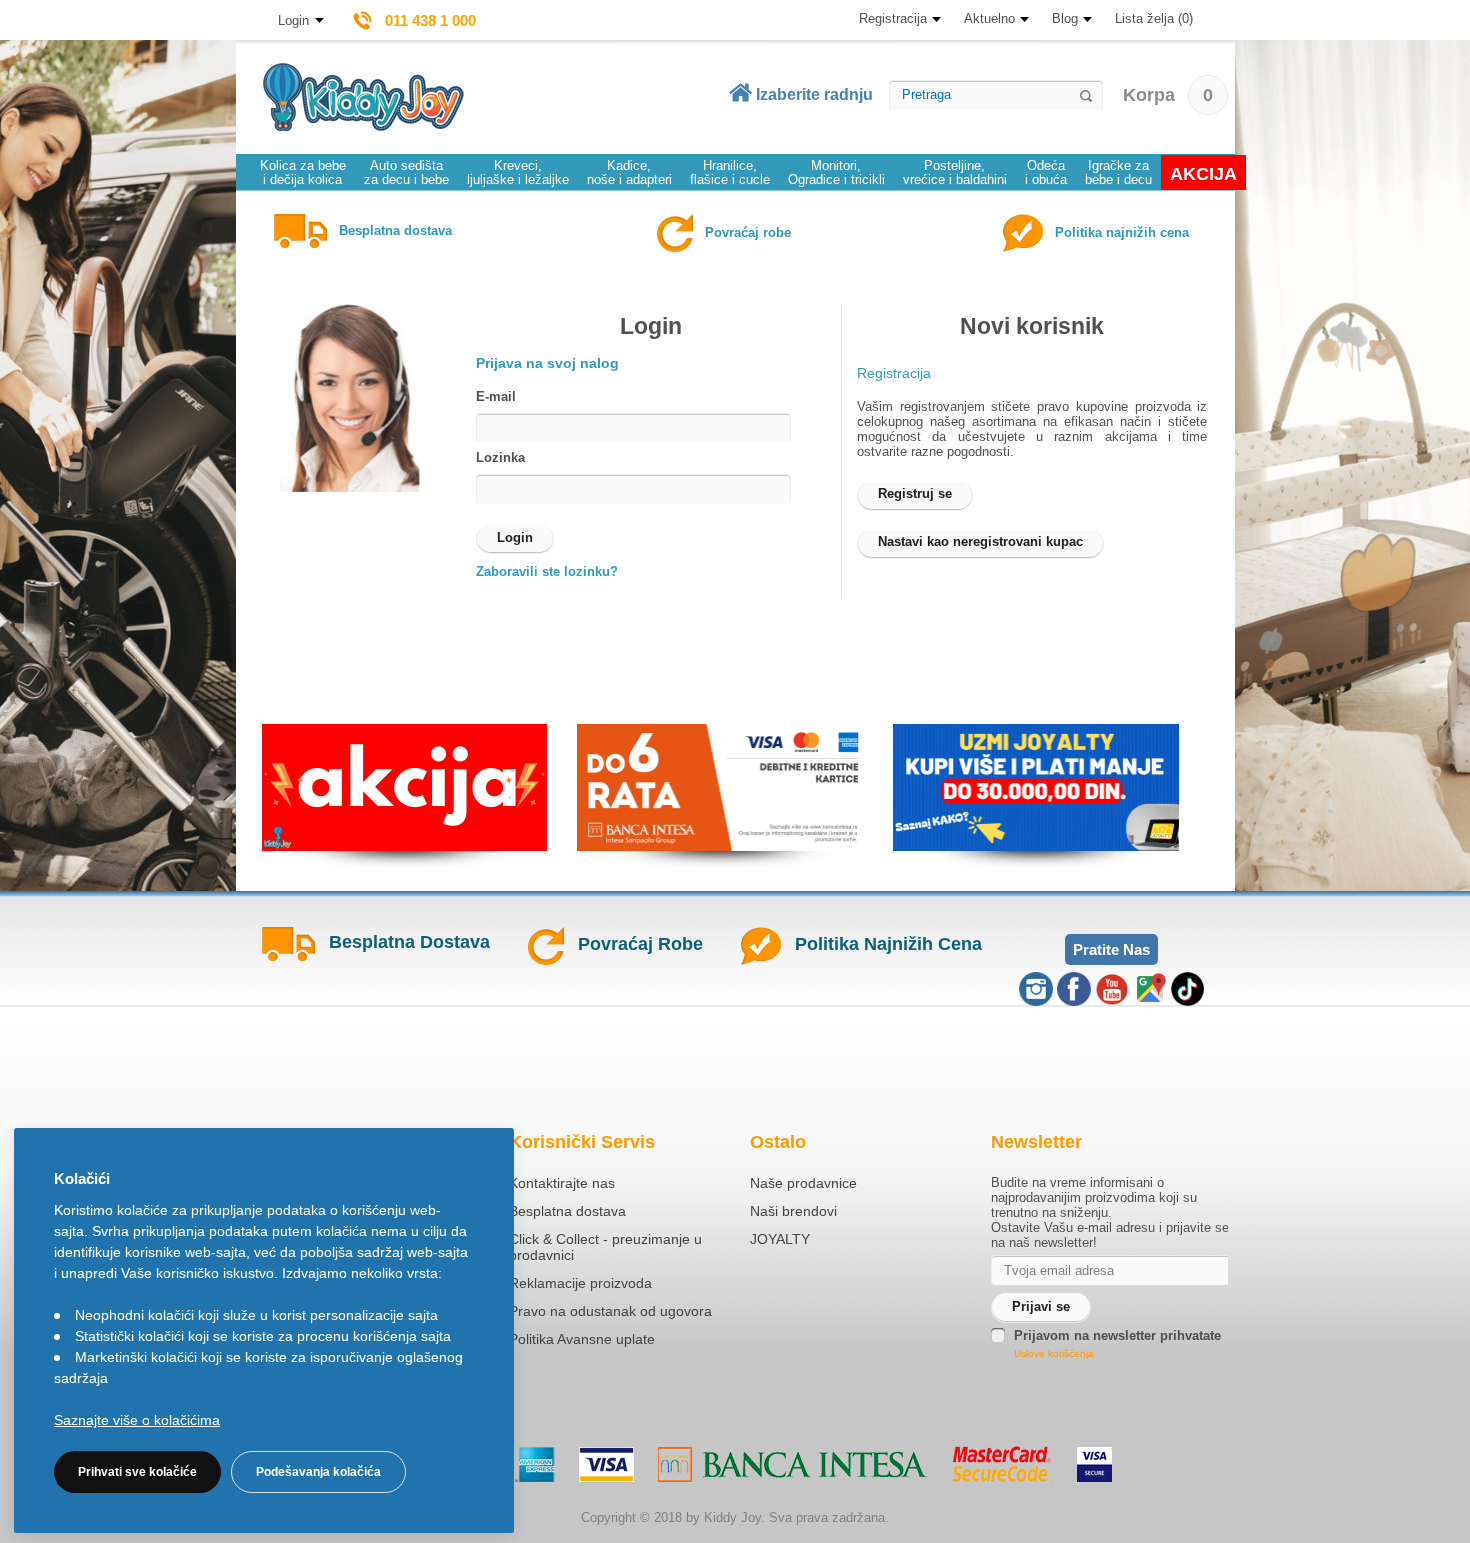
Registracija (893, 18)
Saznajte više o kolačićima (137, 1420)
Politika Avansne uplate (582, 1339)
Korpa (1168, 95)
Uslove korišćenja (1054, 1353)
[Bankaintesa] (793, 1464)
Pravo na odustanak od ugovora (610, 1311)
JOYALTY (780, 1239)
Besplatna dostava (567, 1211)
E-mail (496, 396)
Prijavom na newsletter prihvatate (1117, 1335)
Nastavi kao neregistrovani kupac (980, 541)
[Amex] (535, 1464)
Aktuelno (989, 18)
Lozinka (500, 457)
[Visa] (606, 1464)
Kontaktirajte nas (562, 1183)
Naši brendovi (793, 1211)
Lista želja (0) (1154, 18)
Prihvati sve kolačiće (137, 1472)
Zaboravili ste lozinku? (547, 571)
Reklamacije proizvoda (580, 1283)
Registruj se (915, 493)
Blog (1065, 18)
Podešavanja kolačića (318, 1472)
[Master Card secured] (1002, 1464)
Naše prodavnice (803, 1183)
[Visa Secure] (1094, 1464)
